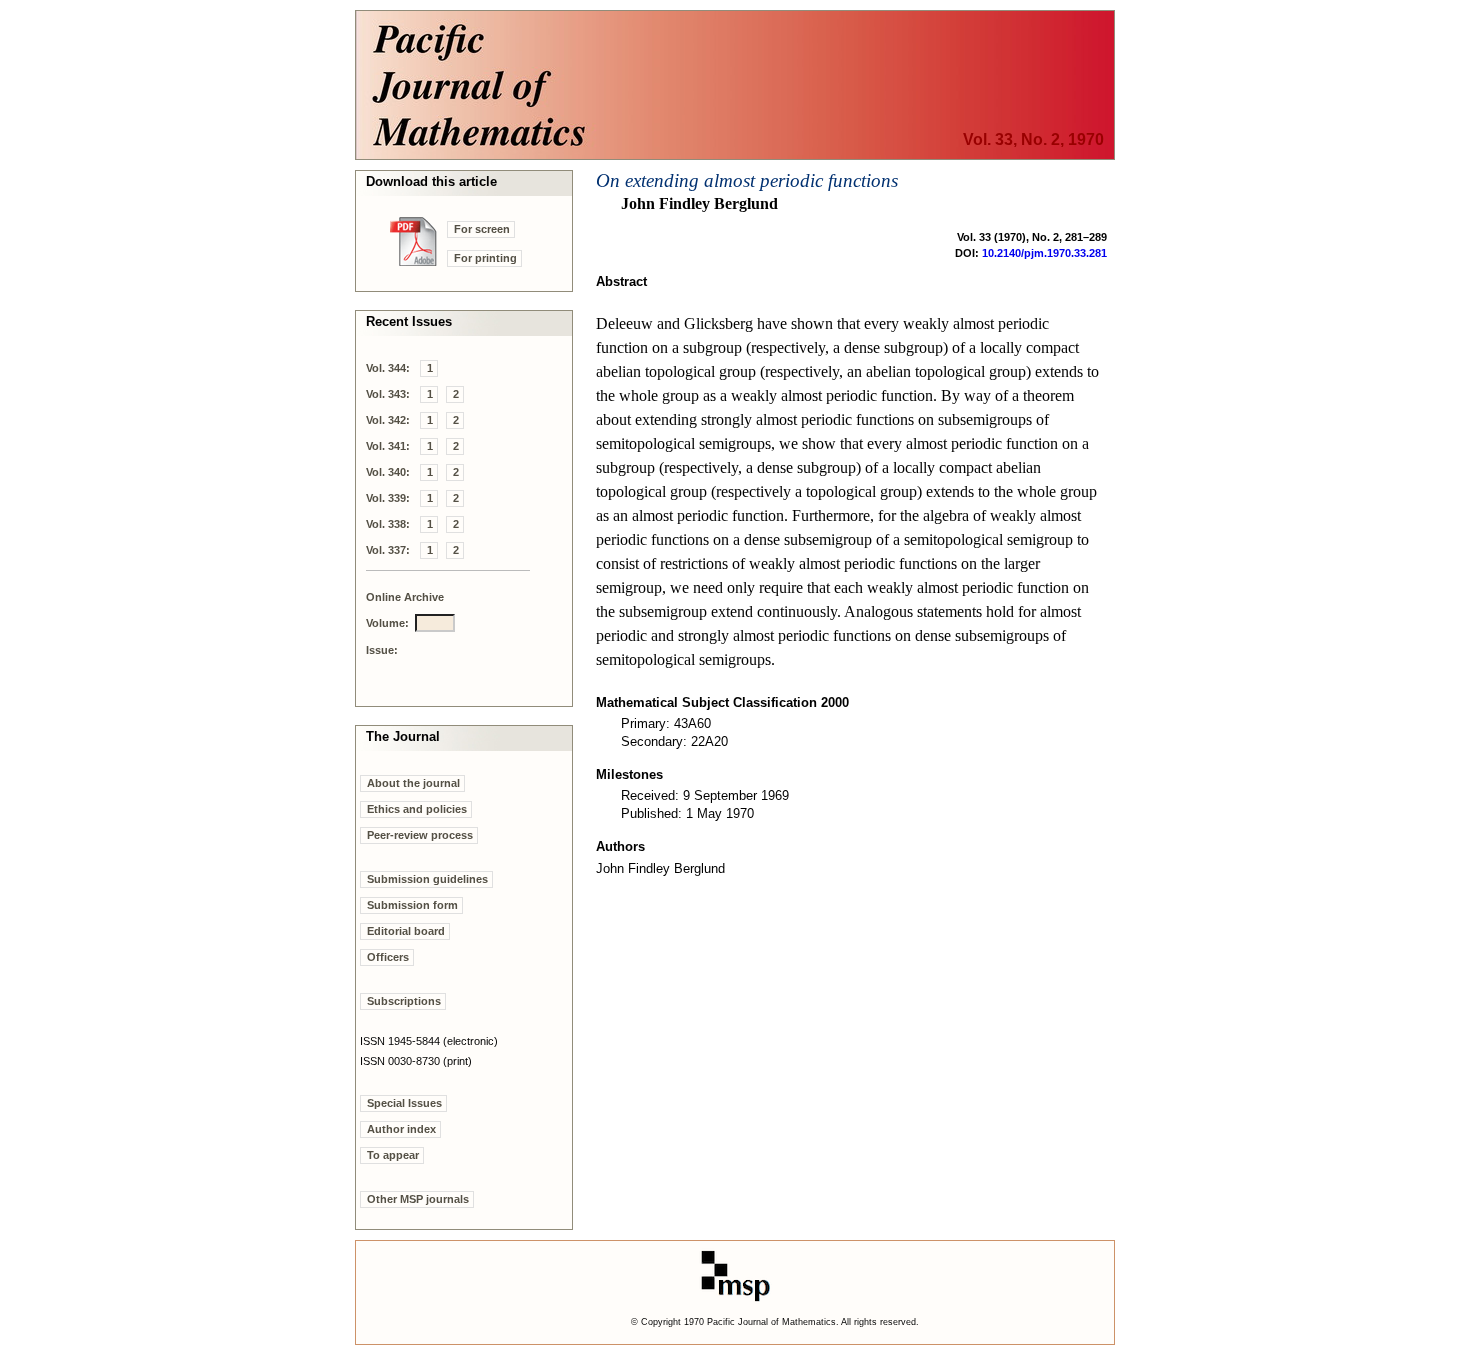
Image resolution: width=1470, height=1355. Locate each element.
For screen (482, 229)
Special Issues (404, 1103)
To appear (393, 1155)
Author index (401, 1129)
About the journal (413, 783)
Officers (388, 957)
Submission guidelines (427, 879)
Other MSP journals (418, 1199)
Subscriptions (404, 1001)
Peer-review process (420, 835)
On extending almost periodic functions (747, 180)
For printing (485, 258)
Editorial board (406, 931)
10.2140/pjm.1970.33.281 (1044, 253)
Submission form (412, 905)
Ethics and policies (417, 809)
